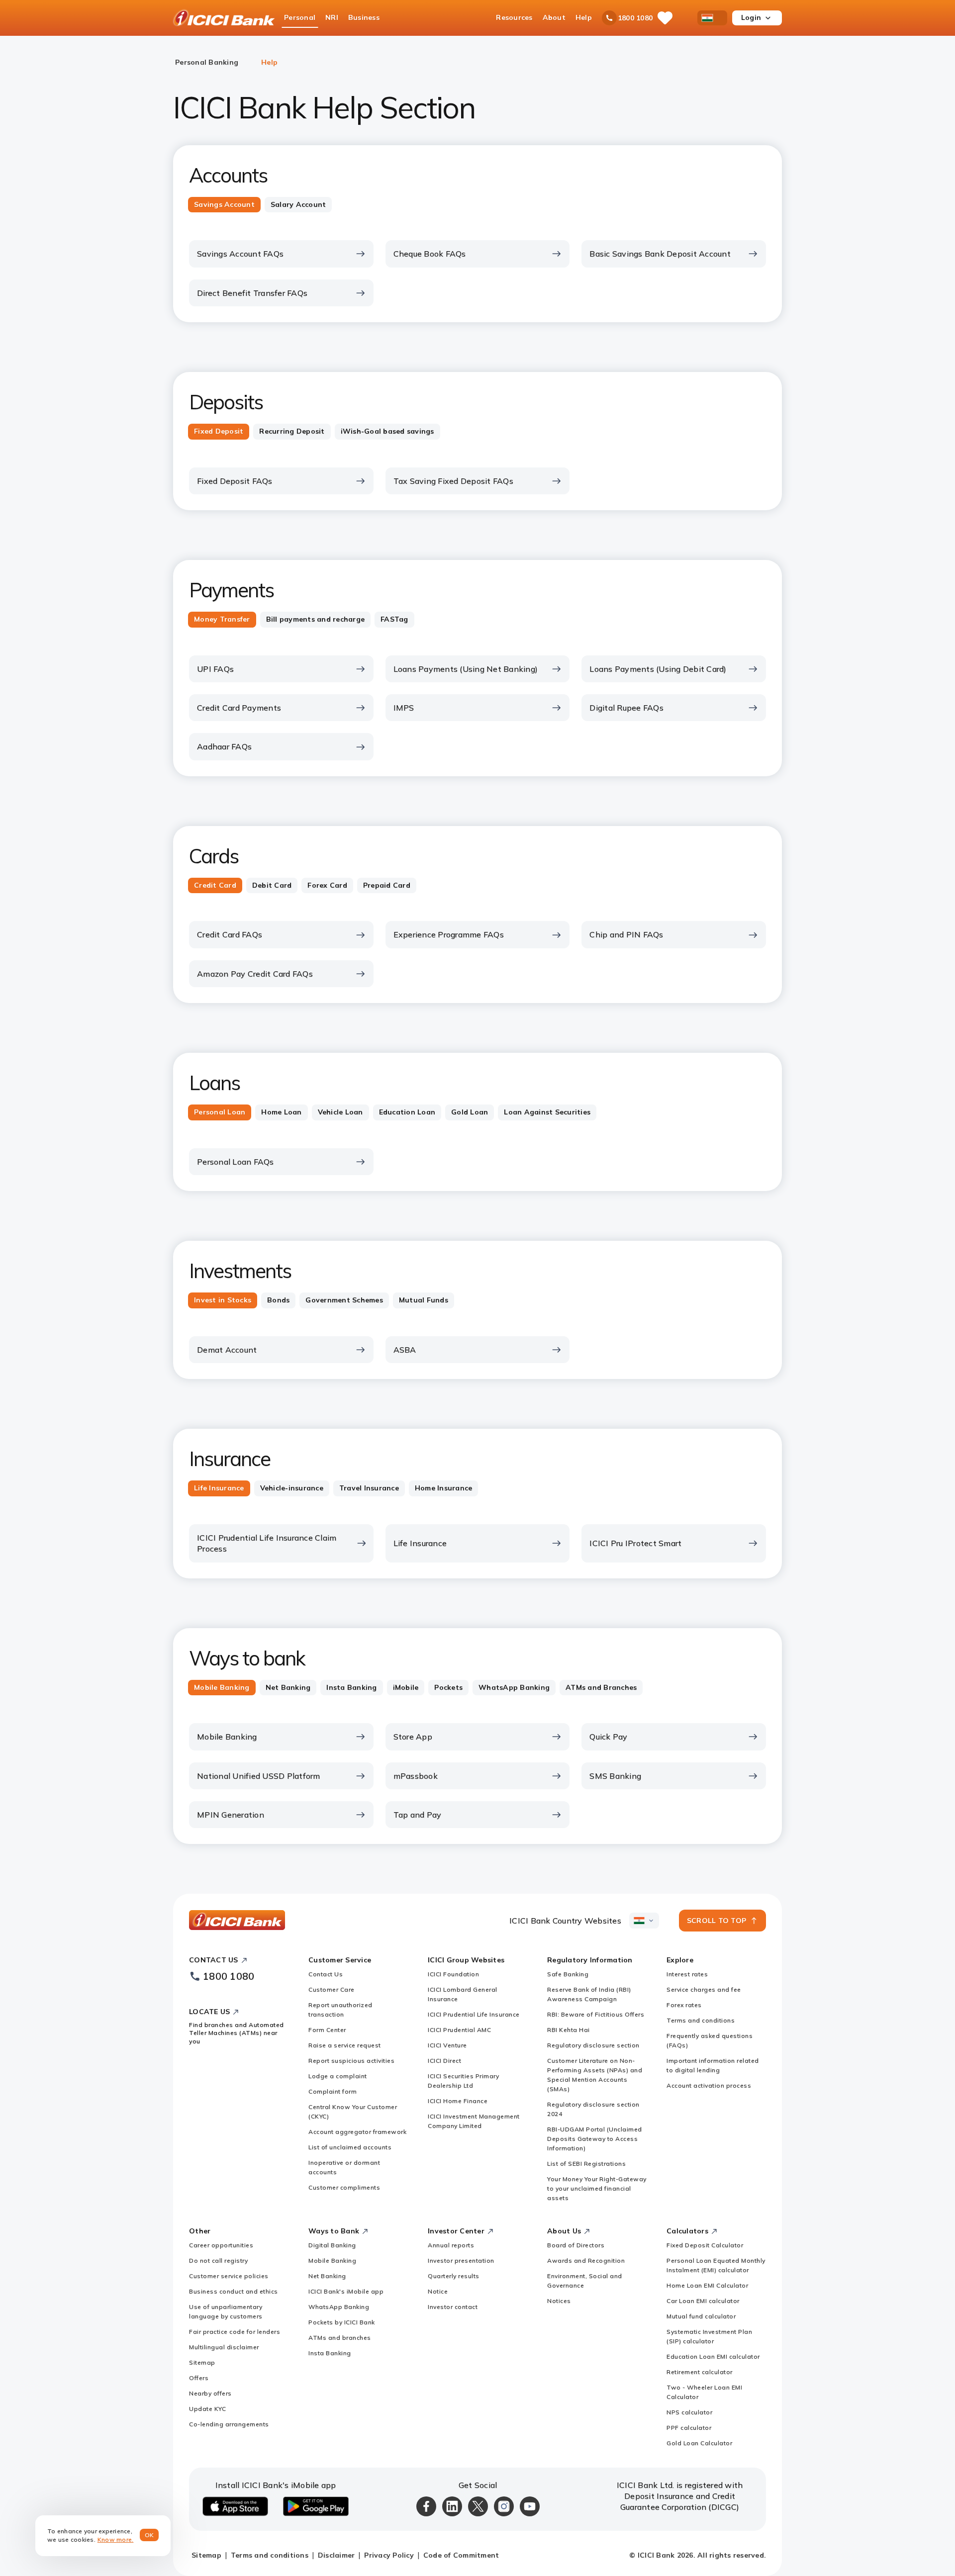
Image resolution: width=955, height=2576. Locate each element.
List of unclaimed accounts (350, 2147)
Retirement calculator (700, 2372)
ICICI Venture (447, 2045)
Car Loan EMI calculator (703, 2301)
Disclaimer (336, 2555)
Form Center (327, 2030)
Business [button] (364, 17)
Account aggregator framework (357, 2132)
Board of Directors (576, 2245)
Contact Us (326, 1974)
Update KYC (207, 2409)
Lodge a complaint (338, 2076)
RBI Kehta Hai (569, 2030)
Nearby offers (210, 2393)
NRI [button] (332, 17)
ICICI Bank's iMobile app (346, 2291)
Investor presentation (461, 2260)
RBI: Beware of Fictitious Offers (596, 2014)
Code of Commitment (461, 2555)
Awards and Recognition (586, 2260)
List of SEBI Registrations (586, 2163)
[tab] (224, 205)
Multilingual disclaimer (224, 2347)
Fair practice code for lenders (235, 2332)
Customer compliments (344, 2187)
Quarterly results (454, 2276)
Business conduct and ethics (234, 2291)
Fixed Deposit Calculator (705, 2245)
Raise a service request (345, 2045)
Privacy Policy (389, 2555)
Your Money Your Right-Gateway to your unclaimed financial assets (597, 2188)
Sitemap (202, 2362)
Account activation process (709, 2085)
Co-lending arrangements (229, 2424)
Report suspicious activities (351, 2061)
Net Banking (327, 2276)
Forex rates (684, 2005)
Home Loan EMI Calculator (707, 2285)
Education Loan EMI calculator (713, 2356)
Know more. (116, 2539)
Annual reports (451, 2245)
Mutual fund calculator (701, 2316)
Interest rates (687, 1974)
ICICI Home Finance (458, 2101)
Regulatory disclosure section (593, 2045)
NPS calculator (689, 2412)
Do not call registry (218, 2260)
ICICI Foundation (453, 1974)
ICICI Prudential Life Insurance (474, 2014)
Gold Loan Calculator (699, 2443)
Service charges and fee (704, 1989)
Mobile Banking (332, 2260)
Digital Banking (332, 2245)
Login (751, 17)
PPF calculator (689, 2428)
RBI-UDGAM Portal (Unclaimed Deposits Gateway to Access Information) (595, 2139)
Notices (559, 2301)
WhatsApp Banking (339, 2307)
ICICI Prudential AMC (459, 2030)
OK (149, 2535)
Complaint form (333, 2091)
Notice (438, 2291)
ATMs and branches (340, 2338)
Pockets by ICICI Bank (342, 2322)
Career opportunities (221, 2245)
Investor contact (453, 2307)
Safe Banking (568, 1974)
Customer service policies (229, 2276)
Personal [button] (300, 17)
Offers (199, 2378)
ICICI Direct (444, 2061)
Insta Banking (330, 2353)
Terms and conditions (701, 2020)
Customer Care (332, 1989)
